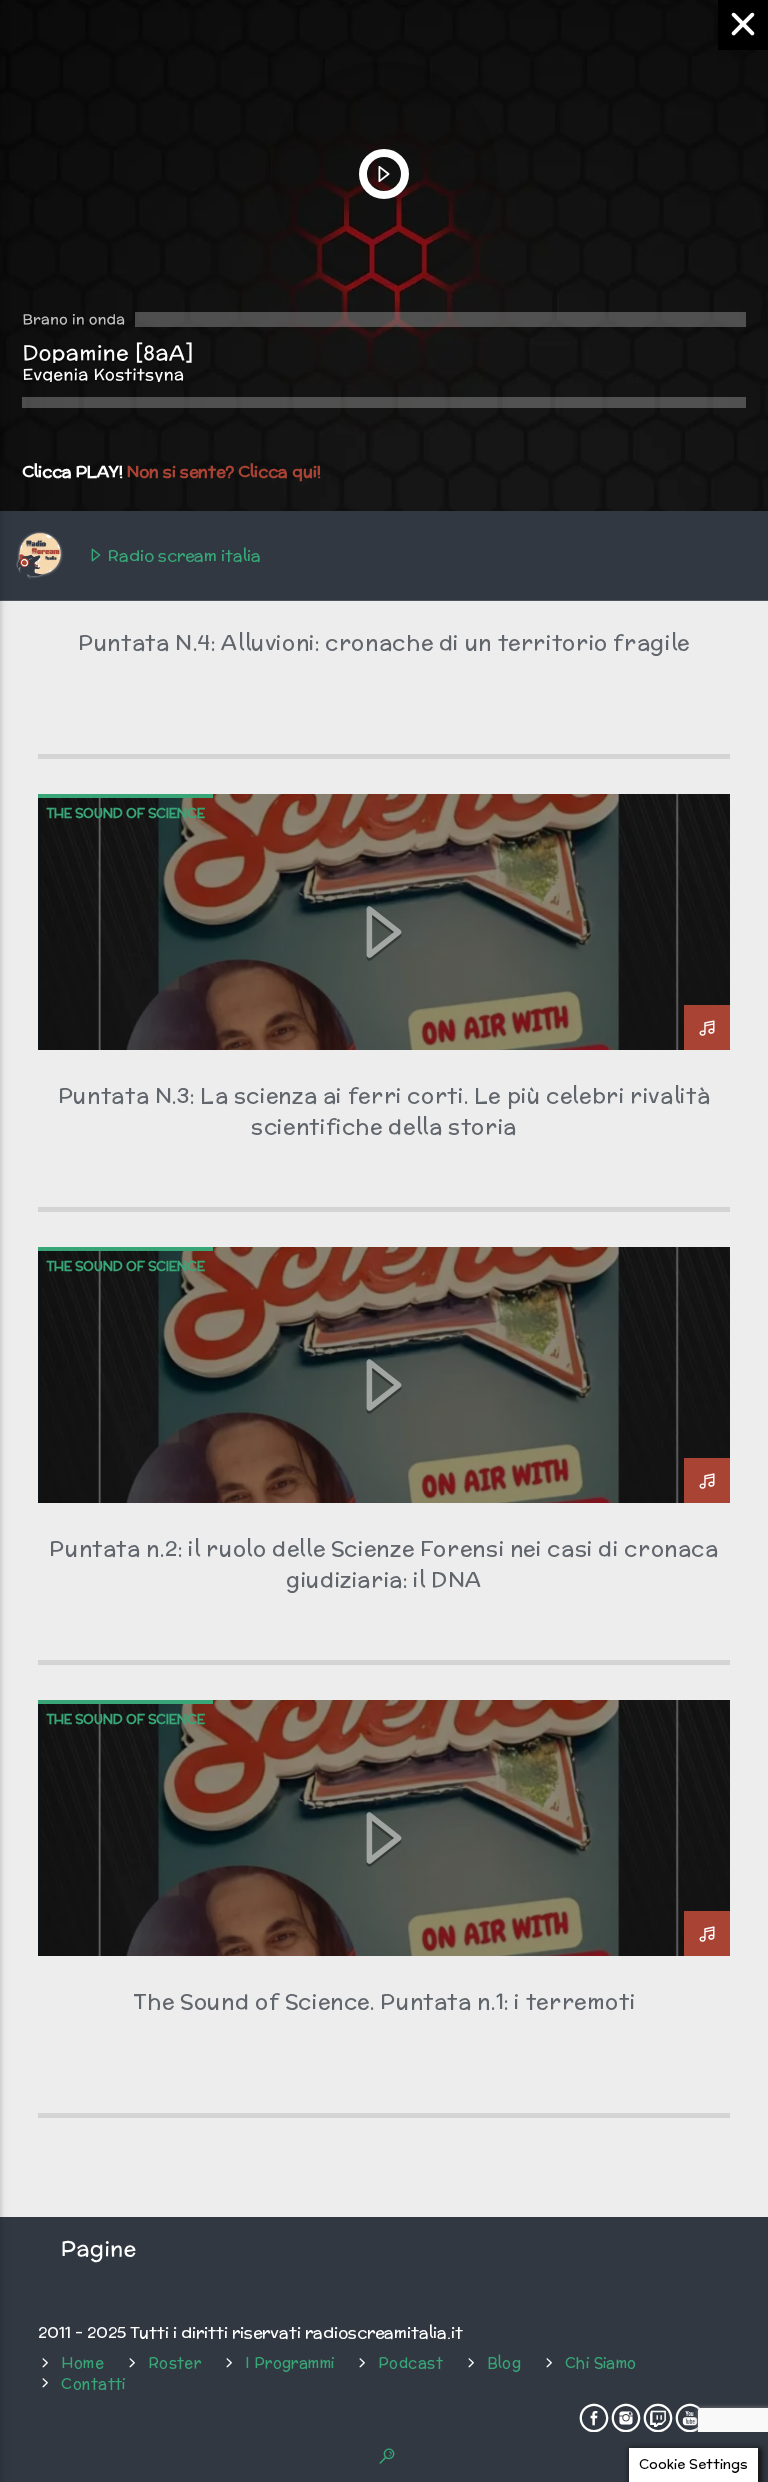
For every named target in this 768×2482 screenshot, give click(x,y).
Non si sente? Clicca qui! (224, 471)
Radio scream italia (182, 555)
